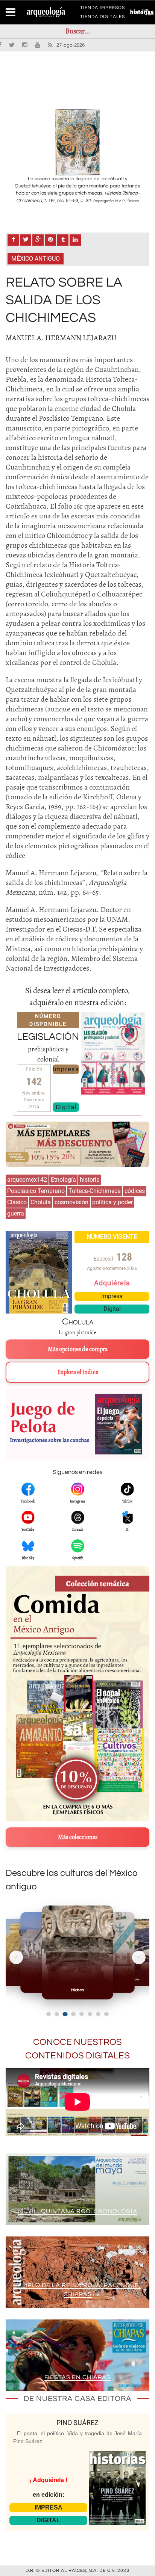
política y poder (112, 1202)
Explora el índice (78, 1372)
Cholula (41, 1202)
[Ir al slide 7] (98, 2014)
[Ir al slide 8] (106, 2014)
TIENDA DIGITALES (103, 18)
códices (135, 1191)
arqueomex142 (27, 1180)
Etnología (63, 1180)
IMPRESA (49, 2507)
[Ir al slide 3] (65, 2014)
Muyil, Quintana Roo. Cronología (78, 2211)
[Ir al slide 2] (57, 2014)
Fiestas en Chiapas (77, 2377)
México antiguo (36, 259)
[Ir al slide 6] (90, 2014)
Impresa (66, 1069)
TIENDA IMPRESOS (103, 9)
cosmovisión (71, 1202)
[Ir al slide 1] (49, 2014)
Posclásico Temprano (36, 1191)
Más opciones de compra (78, 1349)
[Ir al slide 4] (73, 2014)
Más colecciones (78, 1837)
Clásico (17, 1202)
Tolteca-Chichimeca (95, 1191)
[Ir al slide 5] (82, 2014)
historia (90, 1180)
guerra (16, 1213)
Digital (66, 1107)
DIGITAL (48, 2520)
